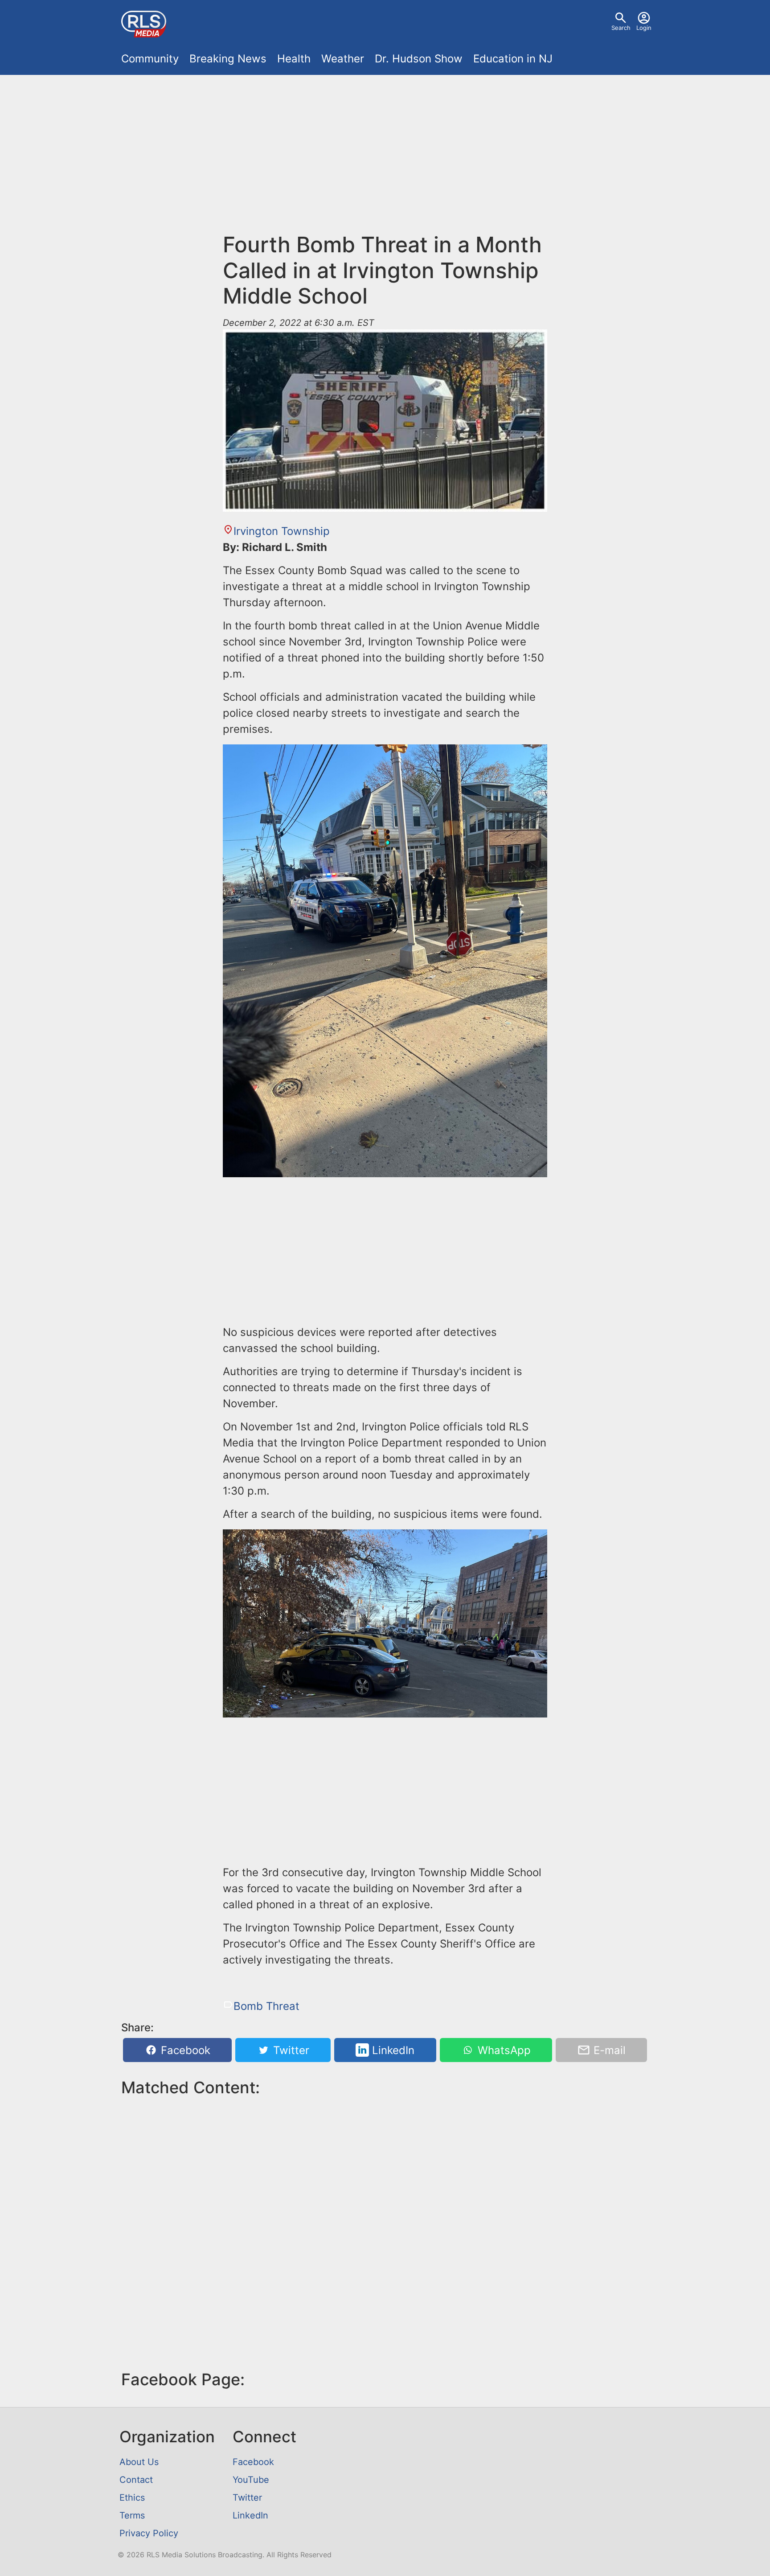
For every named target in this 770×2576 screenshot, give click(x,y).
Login (644, 28)
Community (150, 59)
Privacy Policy (149, 2533)
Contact (136, 2480)
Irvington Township (282, 531)
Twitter (290, 2050)
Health (294, 59)
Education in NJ (513, 59)
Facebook (184, 2050)
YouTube (251, 2480)
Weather (343, 59)
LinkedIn (392, 2050)
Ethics (132, 2498)
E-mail (608, 2050)
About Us (139, 2462)
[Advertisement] (385, 148)
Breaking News (228, 59)
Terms (132, 2515)
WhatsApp (503, 2050)
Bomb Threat (266, 2006)
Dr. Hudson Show (419, 59)
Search (621, 28)
